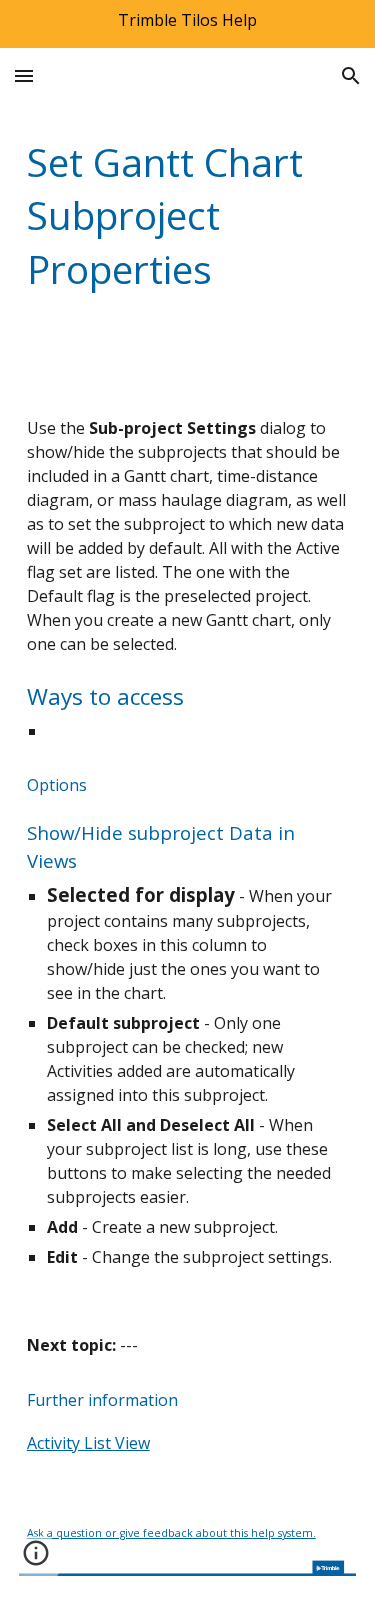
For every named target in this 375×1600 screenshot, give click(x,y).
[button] (24, 75)
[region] (187, 24)
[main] (188, 216)
